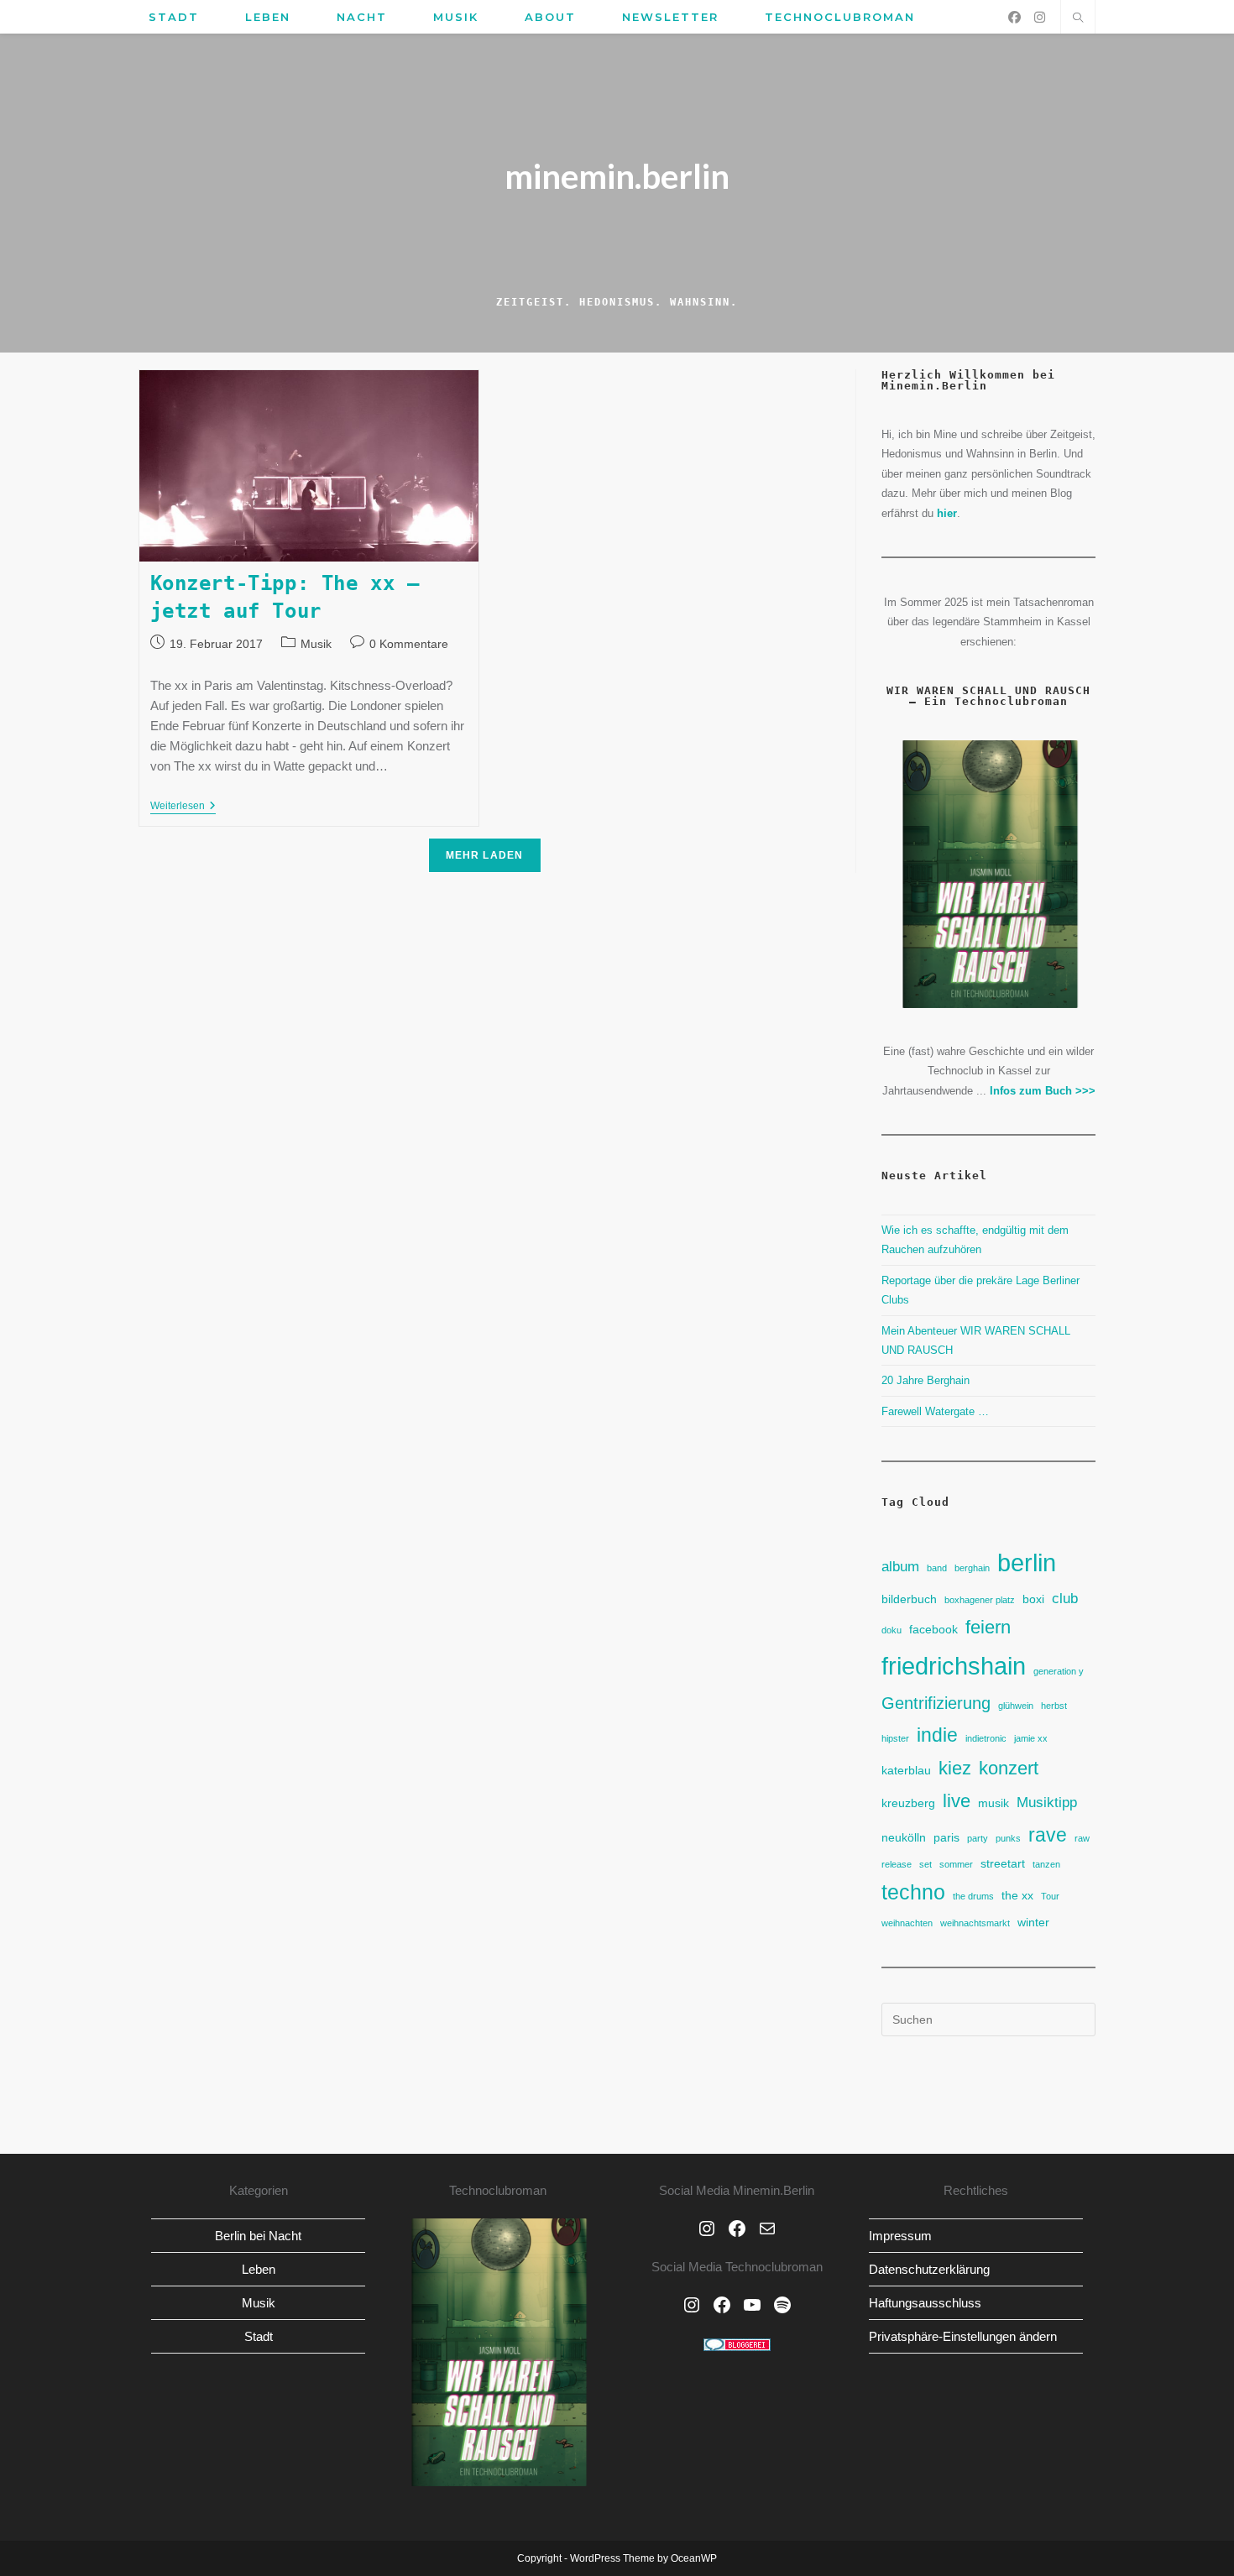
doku (892, 1630)
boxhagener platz (980, 1600)
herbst (1054, 1706)
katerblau (906, 1770)
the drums (973, 1896)
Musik (316, 644)
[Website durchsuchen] (1078, 19)
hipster (895, 1738)
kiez (955, 1768)
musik (993, 1803)
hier (947, 513)
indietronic (986, 1738)
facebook (933, 1629)
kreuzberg (908, 1803)
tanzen (1046, 1864)
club (1065, 1598)
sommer (956, 1864)
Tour (1050, 1896)
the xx (1017, 1895)
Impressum (900, 2236)
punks (1008, 1838)
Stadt (259, 2336)
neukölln (904, 1837)
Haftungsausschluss (925, 2303)
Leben (259, 2269)
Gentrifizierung (936, 1703)
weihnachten (907, 1923)
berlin (1027, 1562)
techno (913, 1892)
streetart (1003, 1863)
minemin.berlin (617, 176)
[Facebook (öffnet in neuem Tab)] (1014, 17)
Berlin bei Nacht (258, 2236)
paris (946, 1837)
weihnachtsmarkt (975, 1923)
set (925, 1864)
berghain (972, 1568)
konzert (1009, 1768)
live (957, 1801)
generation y (1059, 1671)
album (900, 1566)
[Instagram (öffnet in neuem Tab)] (1040, 17)
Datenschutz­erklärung (929, 2269)
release (897, 1864)
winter (1033, 1922)
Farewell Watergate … (935, 1411)
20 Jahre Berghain (925, 1380)
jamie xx (1031, 1738)
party (978, 1838)
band (937, 1568)
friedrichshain (954, 1666)
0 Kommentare (409, 644)
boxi (1033, 1599)
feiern (988, 1627)
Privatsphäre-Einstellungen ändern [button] (963, 2336)
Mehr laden (485, 855)
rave (1048, 1835)
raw (1082, 1838)
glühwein (1016, 1706)
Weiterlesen (183, 807)
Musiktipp (1047, 1802)
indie (937, 1735)
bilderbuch (909, 1599)
